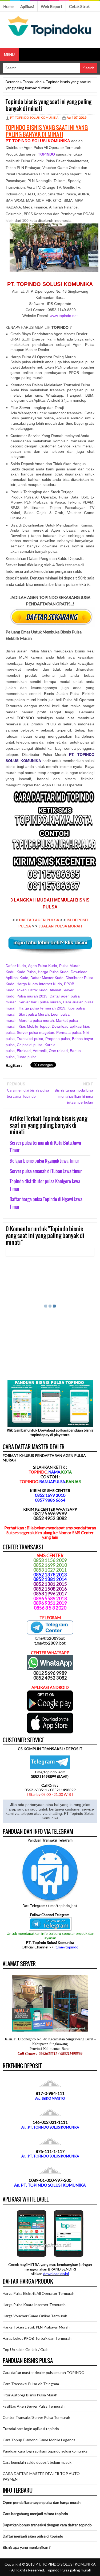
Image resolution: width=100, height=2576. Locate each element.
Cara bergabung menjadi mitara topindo (35, 2514)
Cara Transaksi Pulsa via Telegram (31, 2384)
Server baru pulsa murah (40, 1002)
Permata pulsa (69, 1032)
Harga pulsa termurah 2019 (42, 1008)
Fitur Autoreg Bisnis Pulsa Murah (30, 2395)
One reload (58, 1051)
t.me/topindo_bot (63, 1906)
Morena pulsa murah (36, 1020)
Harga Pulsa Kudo (53, 972)
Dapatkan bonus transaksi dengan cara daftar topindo (47, 2525)
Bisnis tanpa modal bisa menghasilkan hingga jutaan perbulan (74, 1096)
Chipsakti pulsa (30, 1045)
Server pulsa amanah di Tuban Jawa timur (46, 1171)
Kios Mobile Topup (34, 1026)
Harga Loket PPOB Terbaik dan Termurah (37, 2338)
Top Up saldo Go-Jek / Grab (26, 2349)
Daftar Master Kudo (47, 978)
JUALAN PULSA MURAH (60, 926)
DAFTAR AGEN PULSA (39, 920)
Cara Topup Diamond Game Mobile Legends (39, 2440)
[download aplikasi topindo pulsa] (50, 1710)
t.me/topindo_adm (50, 1772)
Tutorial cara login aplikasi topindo (31, 2429)
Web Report (52, 6)
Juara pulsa (27, 1057)
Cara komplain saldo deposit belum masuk (37, 2462)
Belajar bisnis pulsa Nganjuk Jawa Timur (44, 1161)
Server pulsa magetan (35, 1032)
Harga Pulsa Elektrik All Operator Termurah (39, 2293)
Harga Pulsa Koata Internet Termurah (34, 2305)
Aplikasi (27, 6)
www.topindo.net (64, 316)
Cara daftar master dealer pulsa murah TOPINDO (44, 2372)
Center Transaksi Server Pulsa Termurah (36, 2417)
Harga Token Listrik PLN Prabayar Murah (36, 2327)
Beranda (13, 82)
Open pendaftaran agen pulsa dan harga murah (42, 2502)
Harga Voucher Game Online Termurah (35, 2316)
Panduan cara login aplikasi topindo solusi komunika (45, 2451)
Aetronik (40, 1051)
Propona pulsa (58, 1039)
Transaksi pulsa (30, 1039)
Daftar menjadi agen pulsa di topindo (33, 2536)
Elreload (24, 1051)
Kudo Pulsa (26, 972)
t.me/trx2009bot (50, 1638)
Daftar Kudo (16, 966)
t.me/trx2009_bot (50, 1643)
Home (8, 6)
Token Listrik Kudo (32, 990)
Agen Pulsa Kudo (43, 966)
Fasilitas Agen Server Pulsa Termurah (34, 2406)
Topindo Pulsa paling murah (68, 2570)
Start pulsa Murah (34, 1014)
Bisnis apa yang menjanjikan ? (27, 2547)
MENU (9, 54)
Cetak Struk (79, 6)
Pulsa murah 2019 (32, 996)
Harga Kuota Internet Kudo (39, 984)
